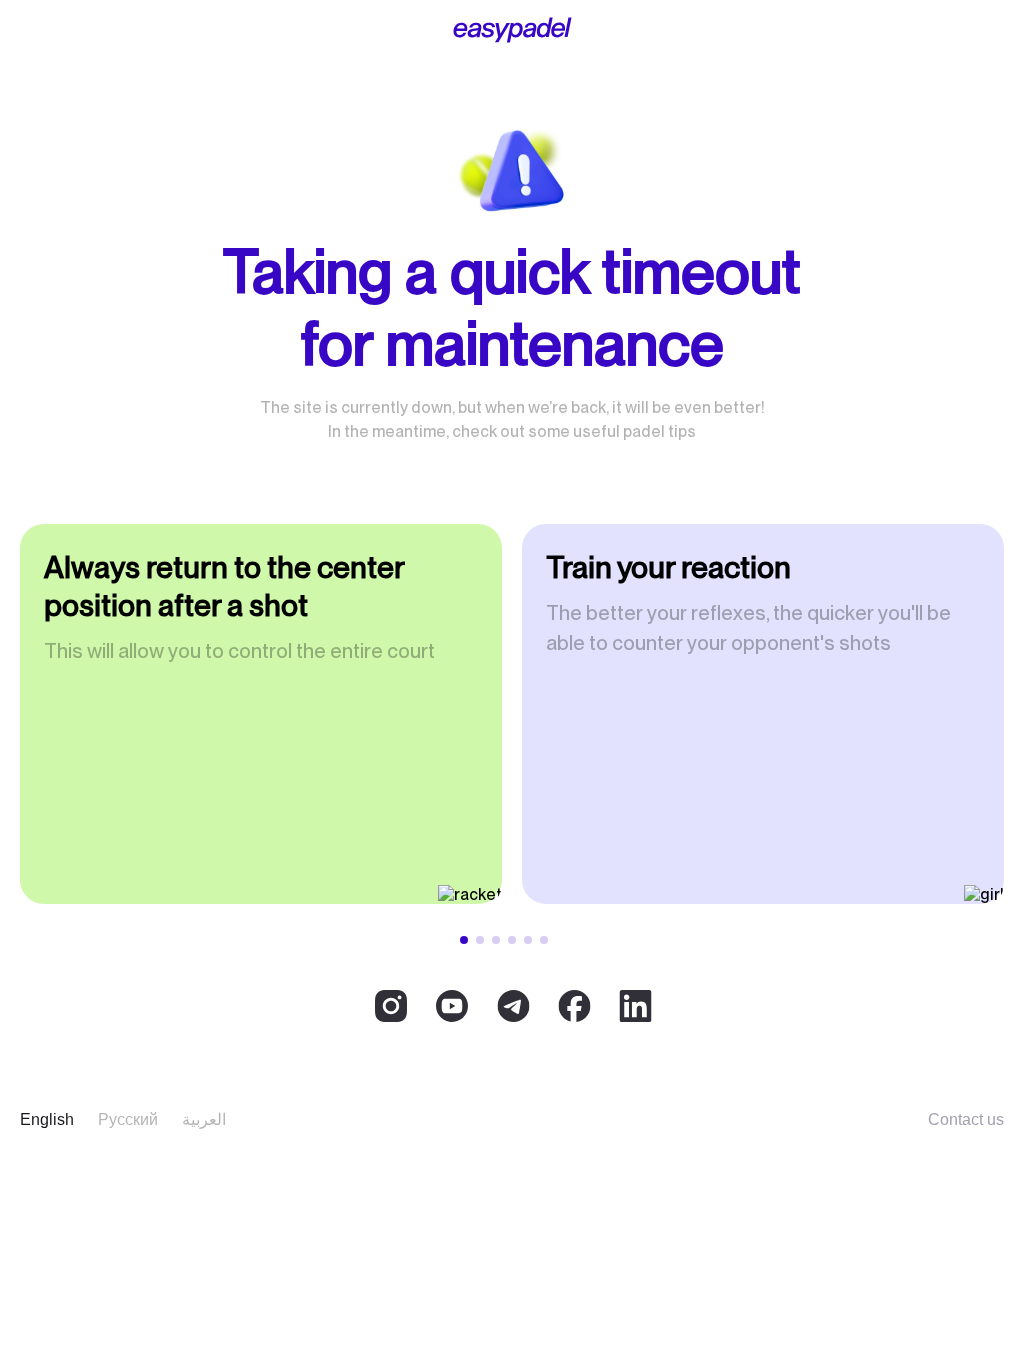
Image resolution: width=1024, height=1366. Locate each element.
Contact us (966, 1119)
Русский (128, 1119)
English (47, 1119)
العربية (204, 1119)
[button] (464, 940)
